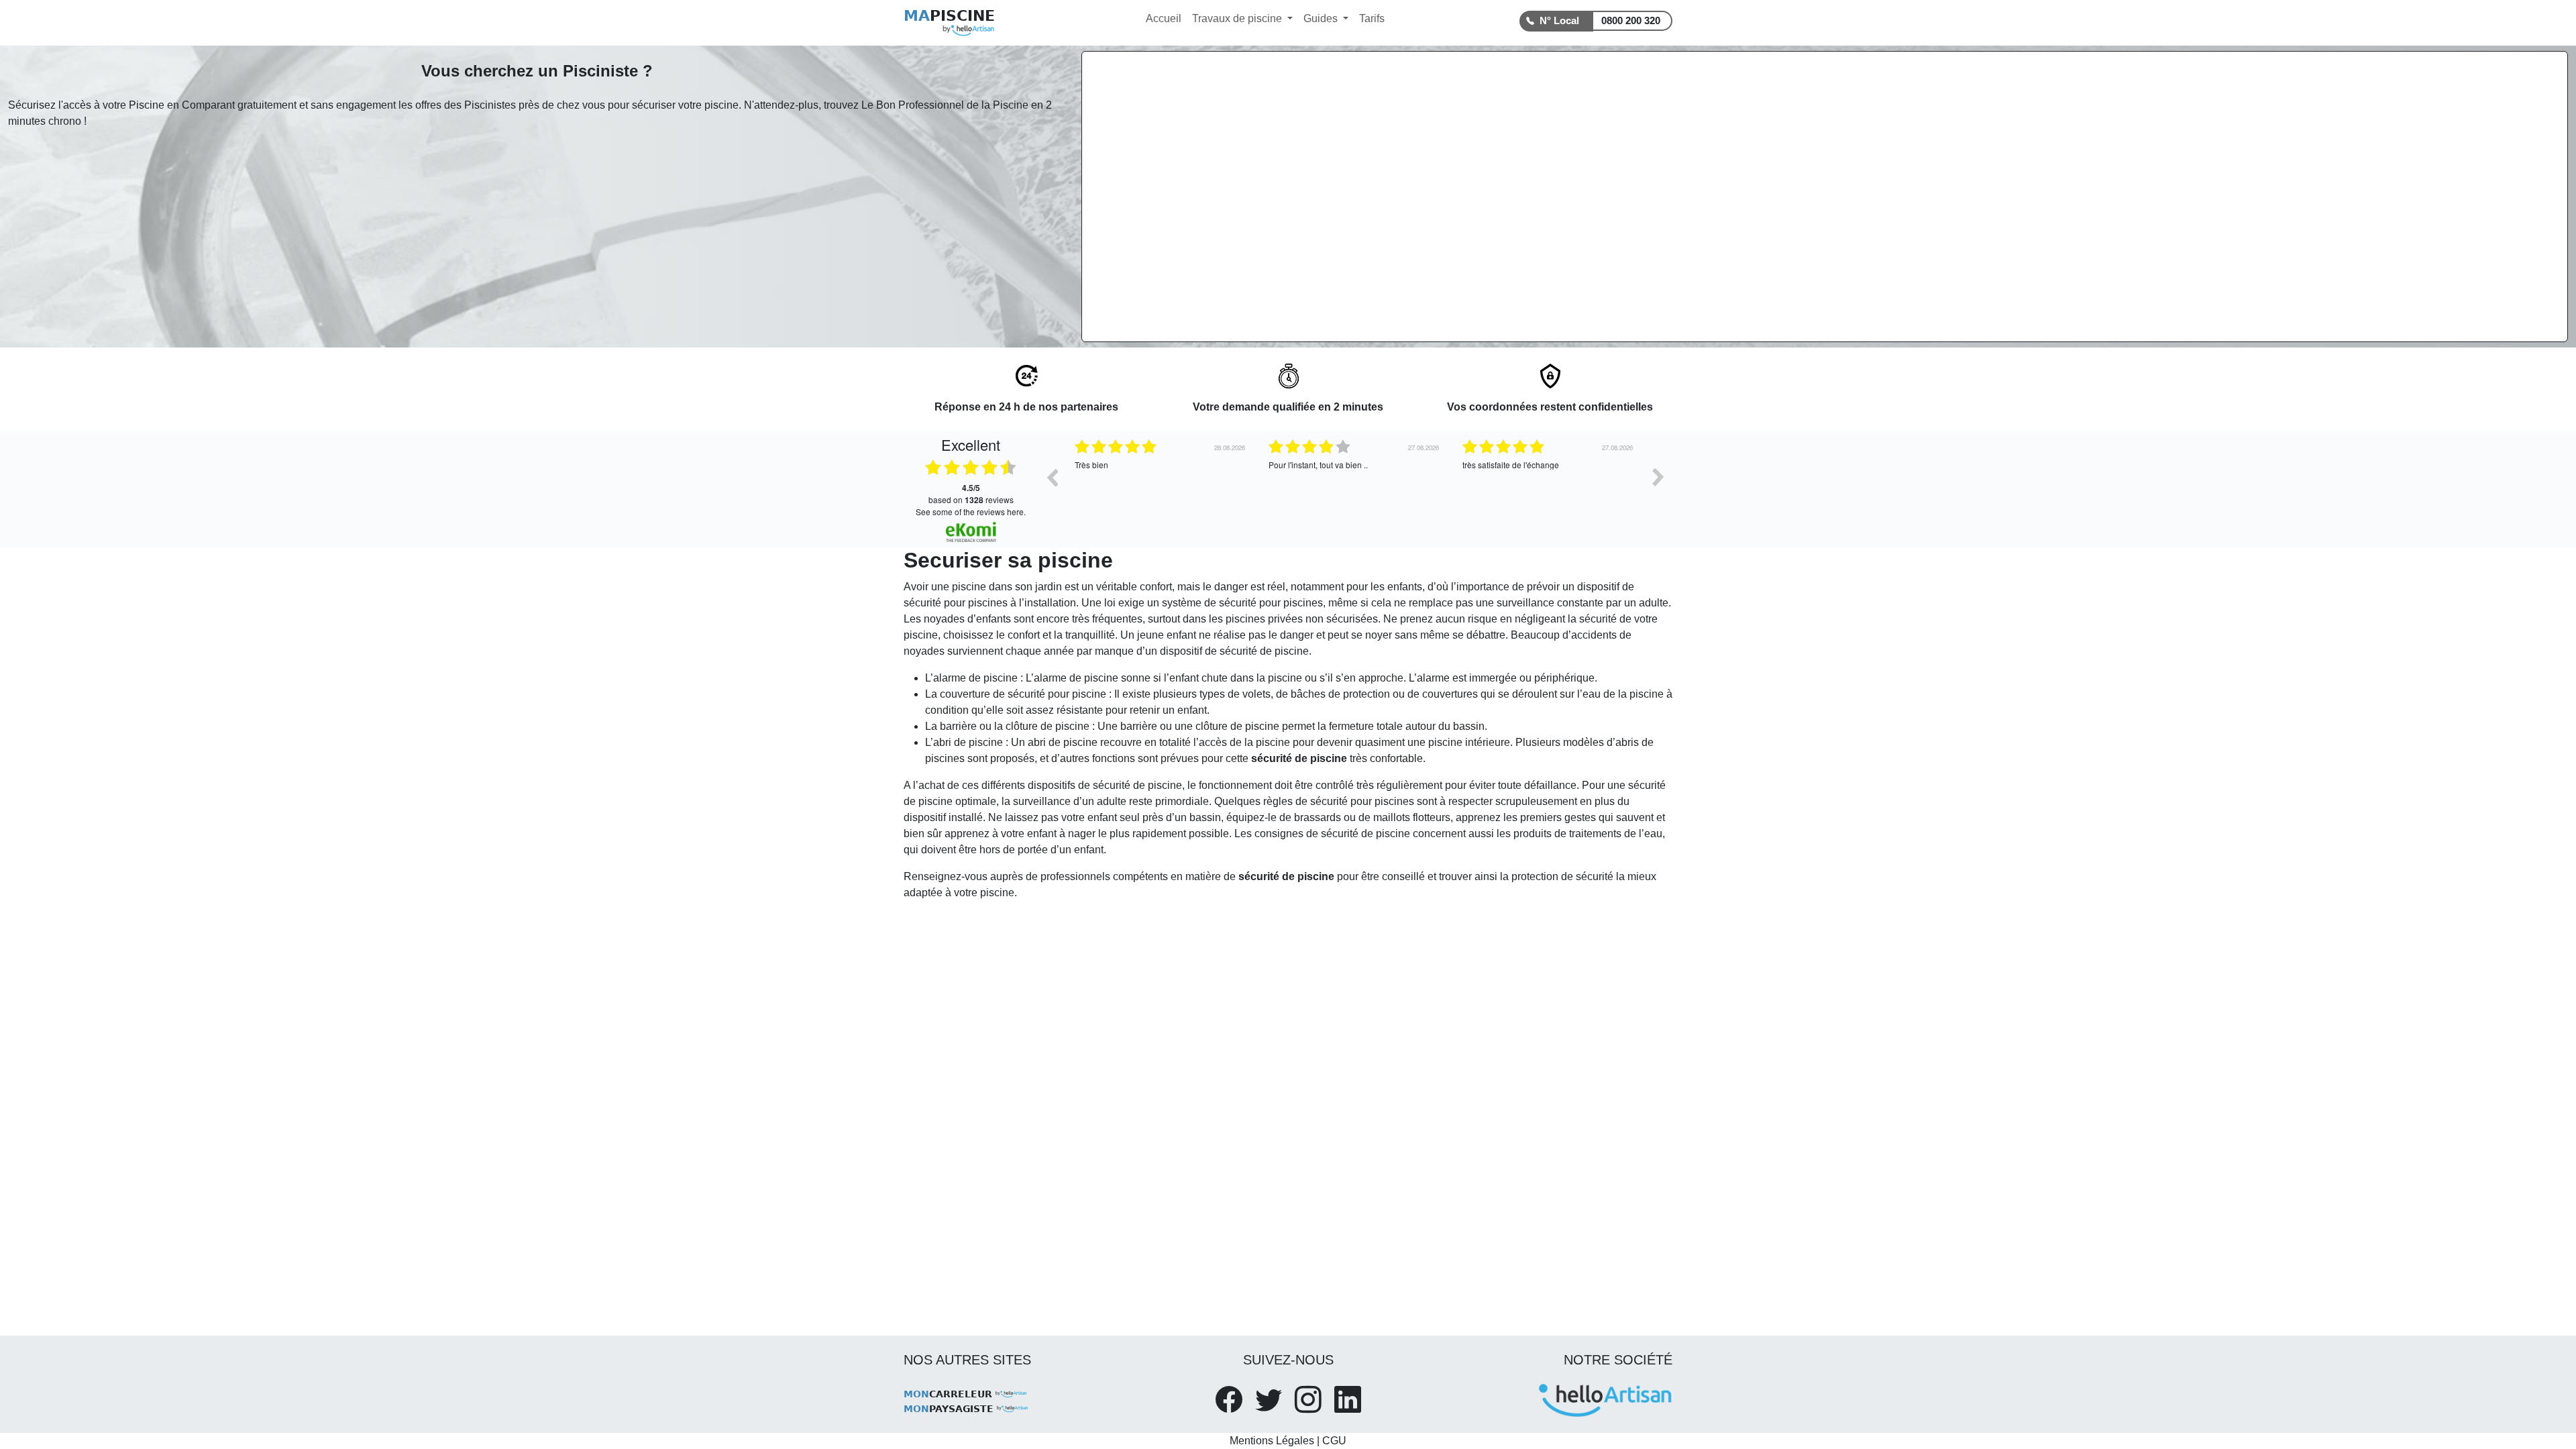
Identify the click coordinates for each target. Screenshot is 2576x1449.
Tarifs (1372, 18)
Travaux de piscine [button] (1238, 18)
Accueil (1164, 18)
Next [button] (1658, 477)
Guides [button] (1322, 18)
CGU (1334, 1441)
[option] (1162, 487)
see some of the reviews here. (971, 512)
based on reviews (971, 494)
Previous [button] (1052, 477)
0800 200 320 (1631, 20)
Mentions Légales (1272, 1441)
